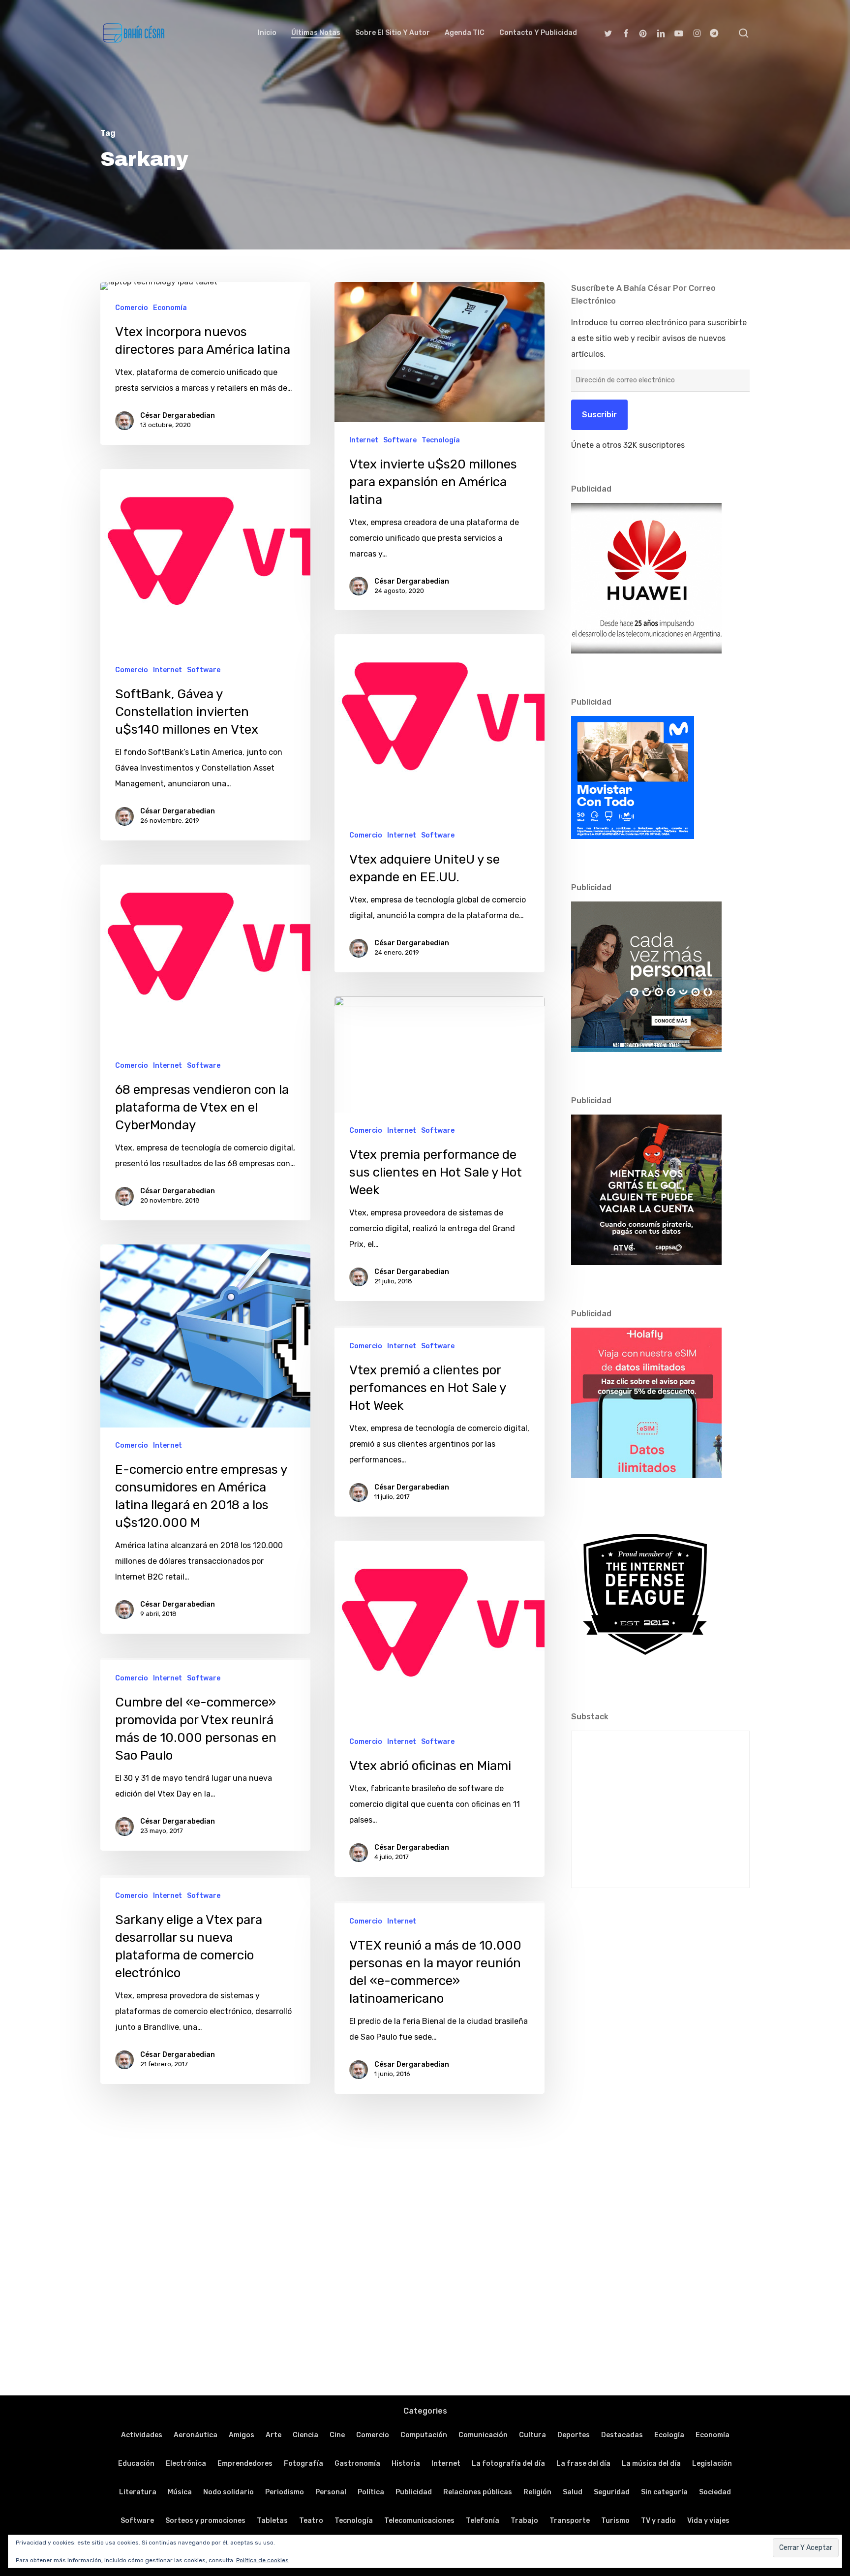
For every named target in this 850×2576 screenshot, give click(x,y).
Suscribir (599, 415)
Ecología (669, 2435)
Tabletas (272, 2521)
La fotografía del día (508, 2464)
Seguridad (612, 2492)
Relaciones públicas (478, 2492)
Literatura (138, 2492)
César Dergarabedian (178, 416)
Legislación (712, 2464)
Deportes (574, 2435)
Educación (136, 2464)
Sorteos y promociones (205, 2521)
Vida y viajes (708, 2521)
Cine (337, 2435)
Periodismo (285, 2492)
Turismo (615, 2521)
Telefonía (483, 2521)
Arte (273, 2435)
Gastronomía (357, 2464)
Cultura (532, 2435)
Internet (364, 440)
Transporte (570, 2521)
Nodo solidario (228, 2492)
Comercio (132, 308)
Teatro (311, 2521)
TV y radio (658, 2521)
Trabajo (524, 2521)
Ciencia (305, 2435)
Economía (170, 308)
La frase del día (583, 2464)
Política (371, 2492)
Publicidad (414, 2492)
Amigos (242, 2435)
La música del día (651, 2464)
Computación (424, 2435)
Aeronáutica (196, 2435)
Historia (406, 2464)
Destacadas (622, 2435)
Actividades (142, 2435)
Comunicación (483, 2435)
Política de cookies (262, 2560)
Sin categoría (664, 2492)
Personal (331, 2492)
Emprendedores (245, 2464)
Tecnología (441, 440)
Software (400, 440)
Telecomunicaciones (419, 2521)
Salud (573, 2492)
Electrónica (186, 2464)
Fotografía (304, 2464)
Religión (537, 2492)
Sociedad (715, 2492)
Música (180, 2492)
